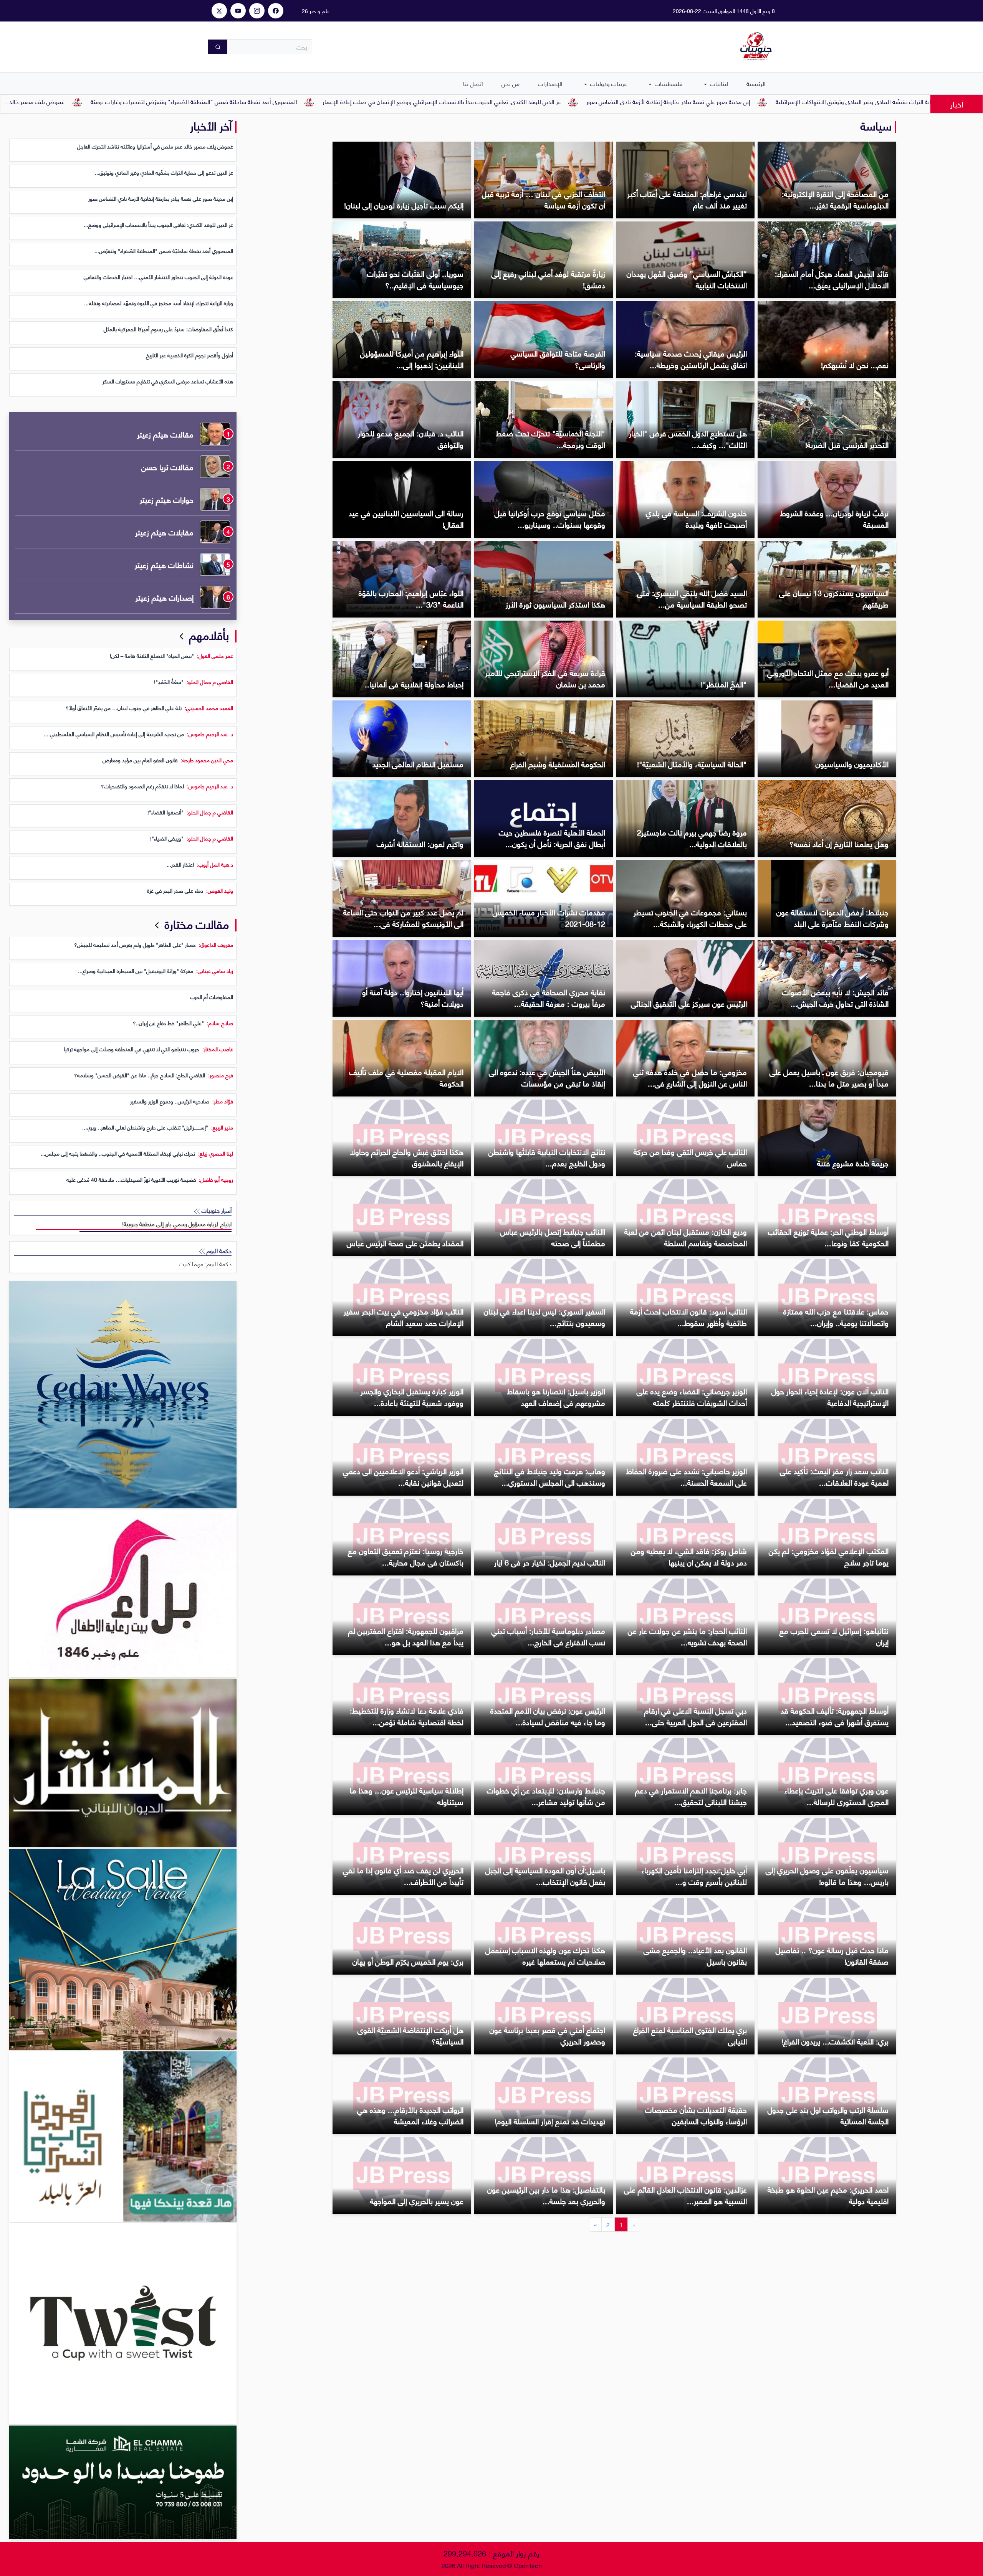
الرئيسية (756, 83)
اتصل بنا (473, 83)
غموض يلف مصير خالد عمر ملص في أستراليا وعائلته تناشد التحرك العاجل (216, 101)
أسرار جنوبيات (216, 1210)
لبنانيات (718, 83)
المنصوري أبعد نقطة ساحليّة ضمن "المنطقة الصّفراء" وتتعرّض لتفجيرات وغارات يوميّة (433, 101)
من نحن (511, 83)
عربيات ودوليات (608, 83)
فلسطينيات (668, 83)
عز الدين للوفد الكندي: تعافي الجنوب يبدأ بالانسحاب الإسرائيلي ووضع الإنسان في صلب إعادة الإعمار (681, 101)
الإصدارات (550, 83)
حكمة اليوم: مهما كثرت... (203, 1264)
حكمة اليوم (218, 1251)
